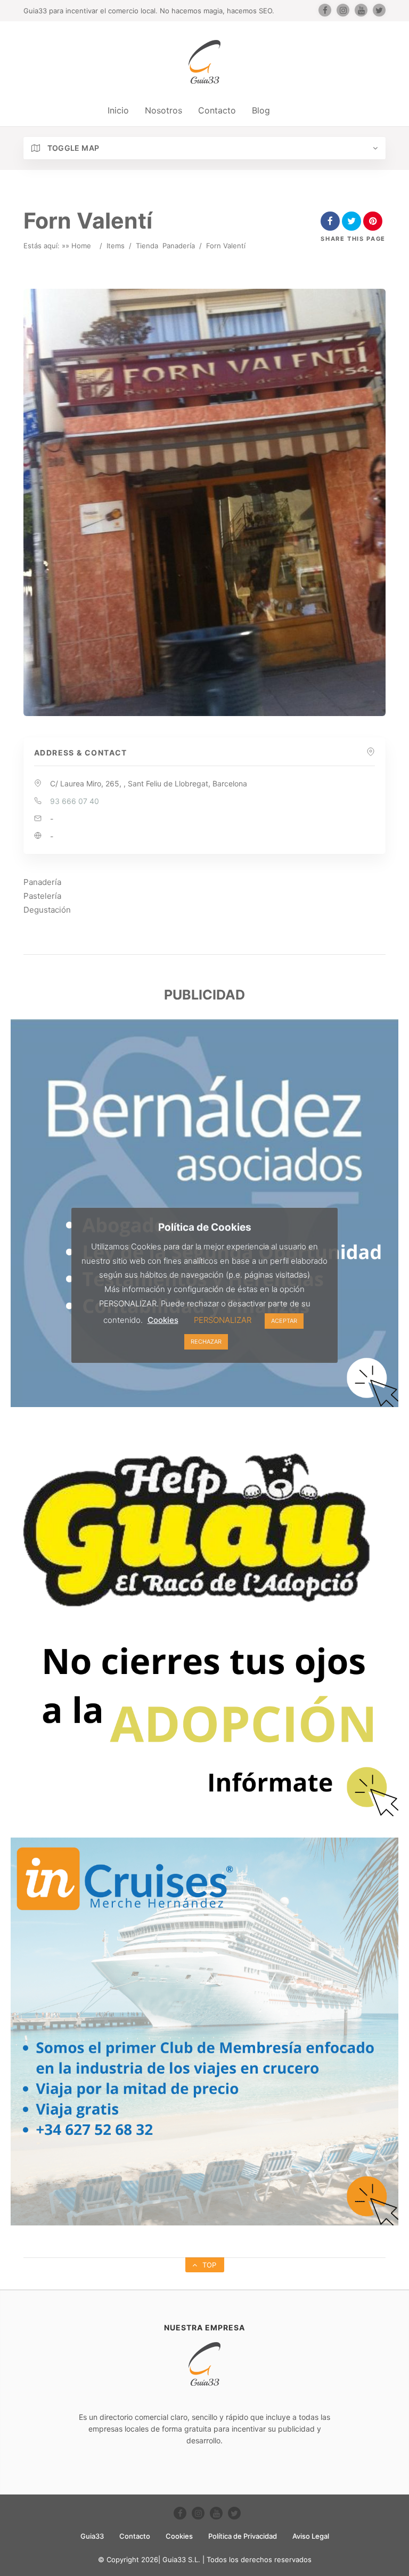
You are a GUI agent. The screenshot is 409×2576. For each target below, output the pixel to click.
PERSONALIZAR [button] (223, 1320)
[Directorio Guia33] (204, 62)
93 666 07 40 (75, 801)
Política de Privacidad (243, 2536)
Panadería (179, 246)
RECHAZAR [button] (206, 1342)
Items (116, 246)
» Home (78, 246)
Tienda (147, 246)
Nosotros (163, 110)
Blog (261, 110)
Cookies (179, 2536)
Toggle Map (72, 148)
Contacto (217, 110)
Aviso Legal (311, 2536)
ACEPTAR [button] (284, 1321)
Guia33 (92, 2536)
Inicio (118, 110)
